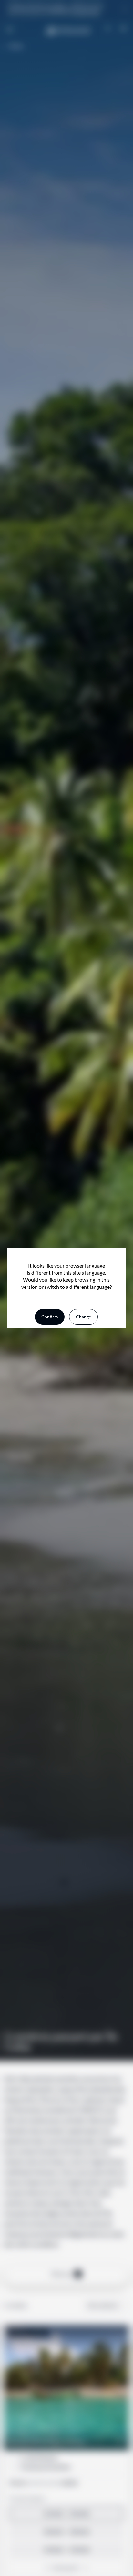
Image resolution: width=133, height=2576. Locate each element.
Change (83, 1317)
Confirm (50, 1317)
